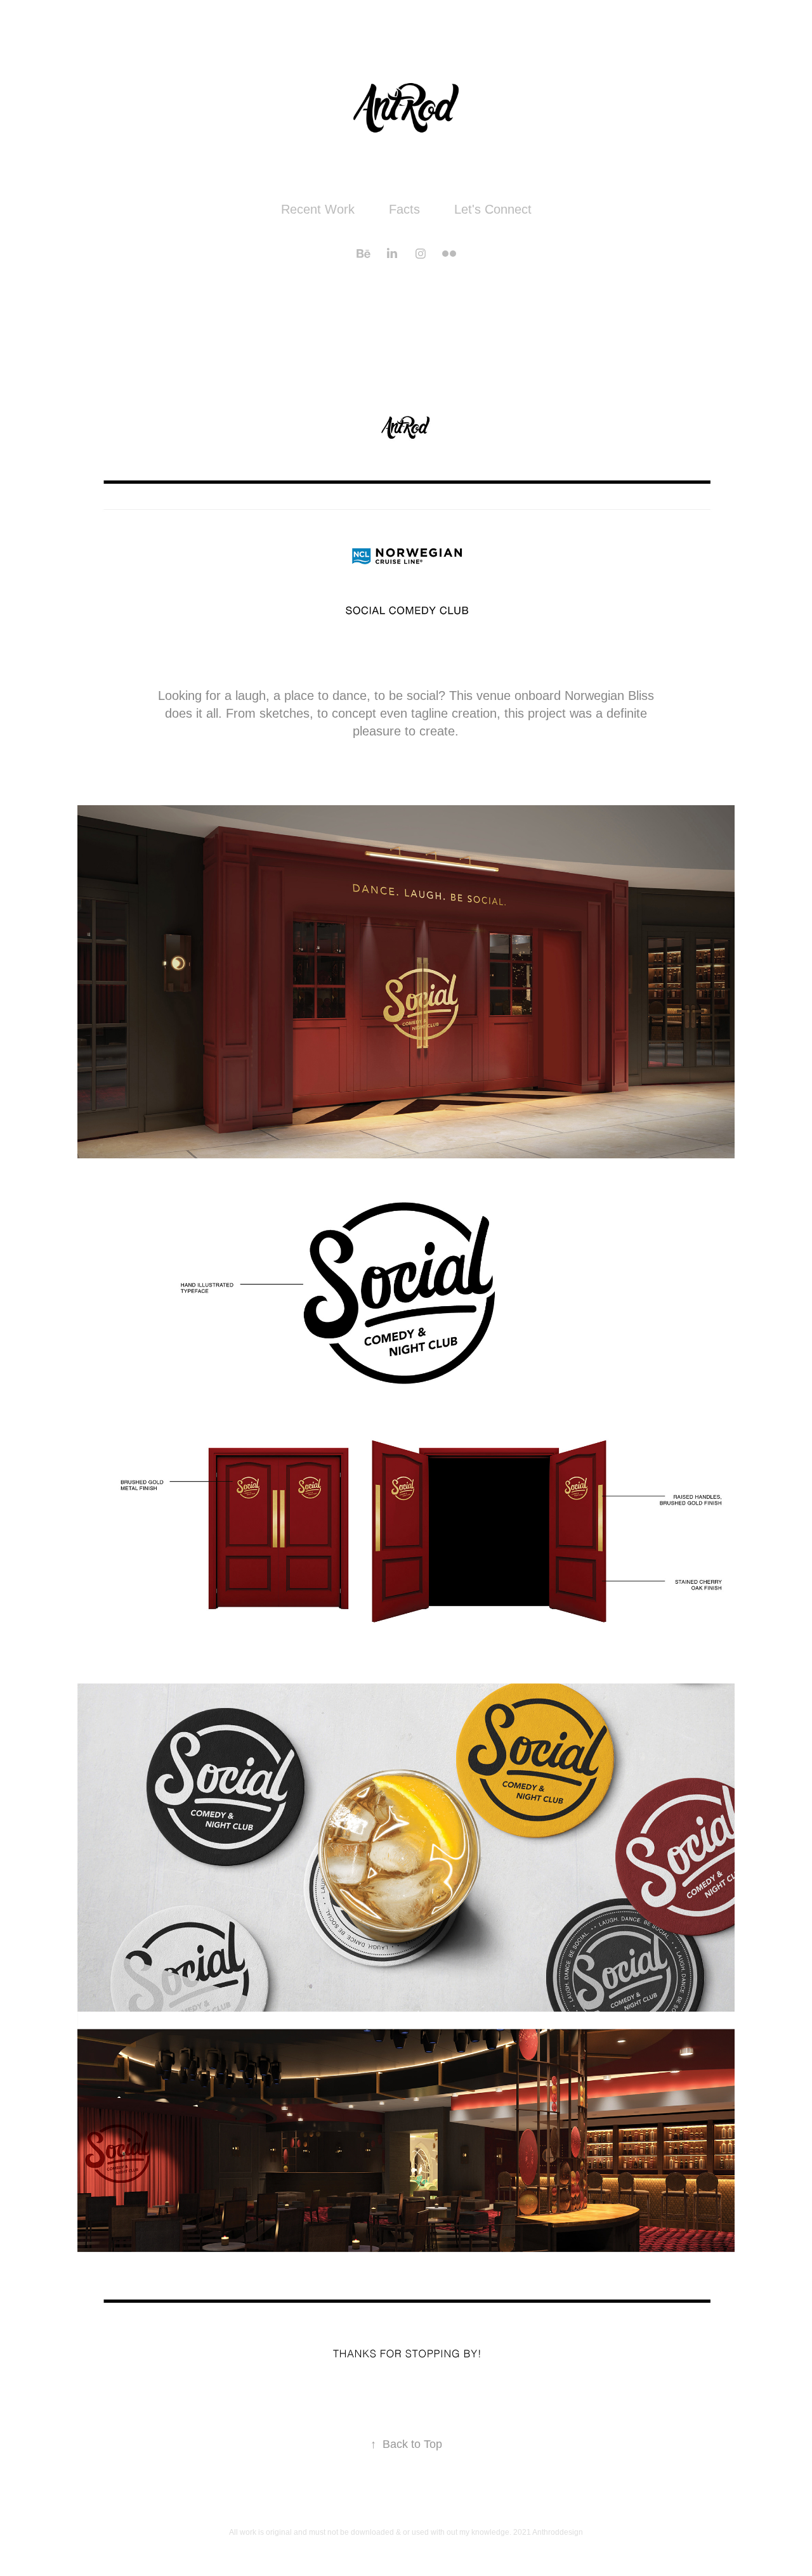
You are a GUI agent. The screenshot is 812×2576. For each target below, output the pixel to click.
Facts (404, 209)
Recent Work (318, 209)
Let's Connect (493, 209)
